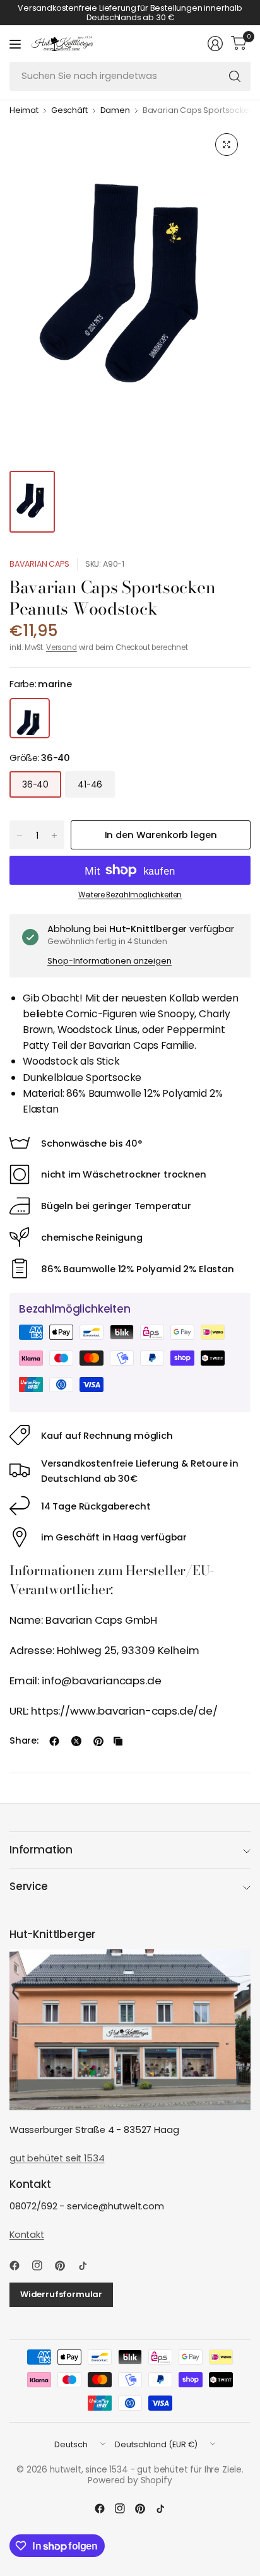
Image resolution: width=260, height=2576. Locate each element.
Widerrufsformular (61, 2294)
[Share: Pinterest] (98, 1741)
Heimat (24, 111)
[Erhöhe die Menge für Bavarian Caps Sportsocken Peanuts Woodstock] (54, 836)
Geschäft (69, 111)
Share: (24, 1741)
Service (29, 1886)
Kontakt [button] (27, 2235)
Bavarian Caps (39, 564)
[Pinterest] (65, 2266)
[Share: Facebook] (54, 1741)
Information (41, 1850)
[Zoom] (227, 145)
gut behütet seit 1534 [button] (57, 2158)
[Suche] (235, 76)
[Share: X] (76, 1741)
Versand (62, 647)
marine (30, 718)
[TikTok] (88, 2266)
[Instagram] (42, 2266)
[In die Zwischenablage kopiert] (118, 1741)
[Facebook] (20, 2266)
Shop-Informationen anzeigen (109, 961)
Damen (115, 111)
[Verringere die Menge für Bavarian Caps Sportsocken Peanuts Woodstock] (20, 836)
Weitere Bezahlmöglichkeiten (130, 895)
